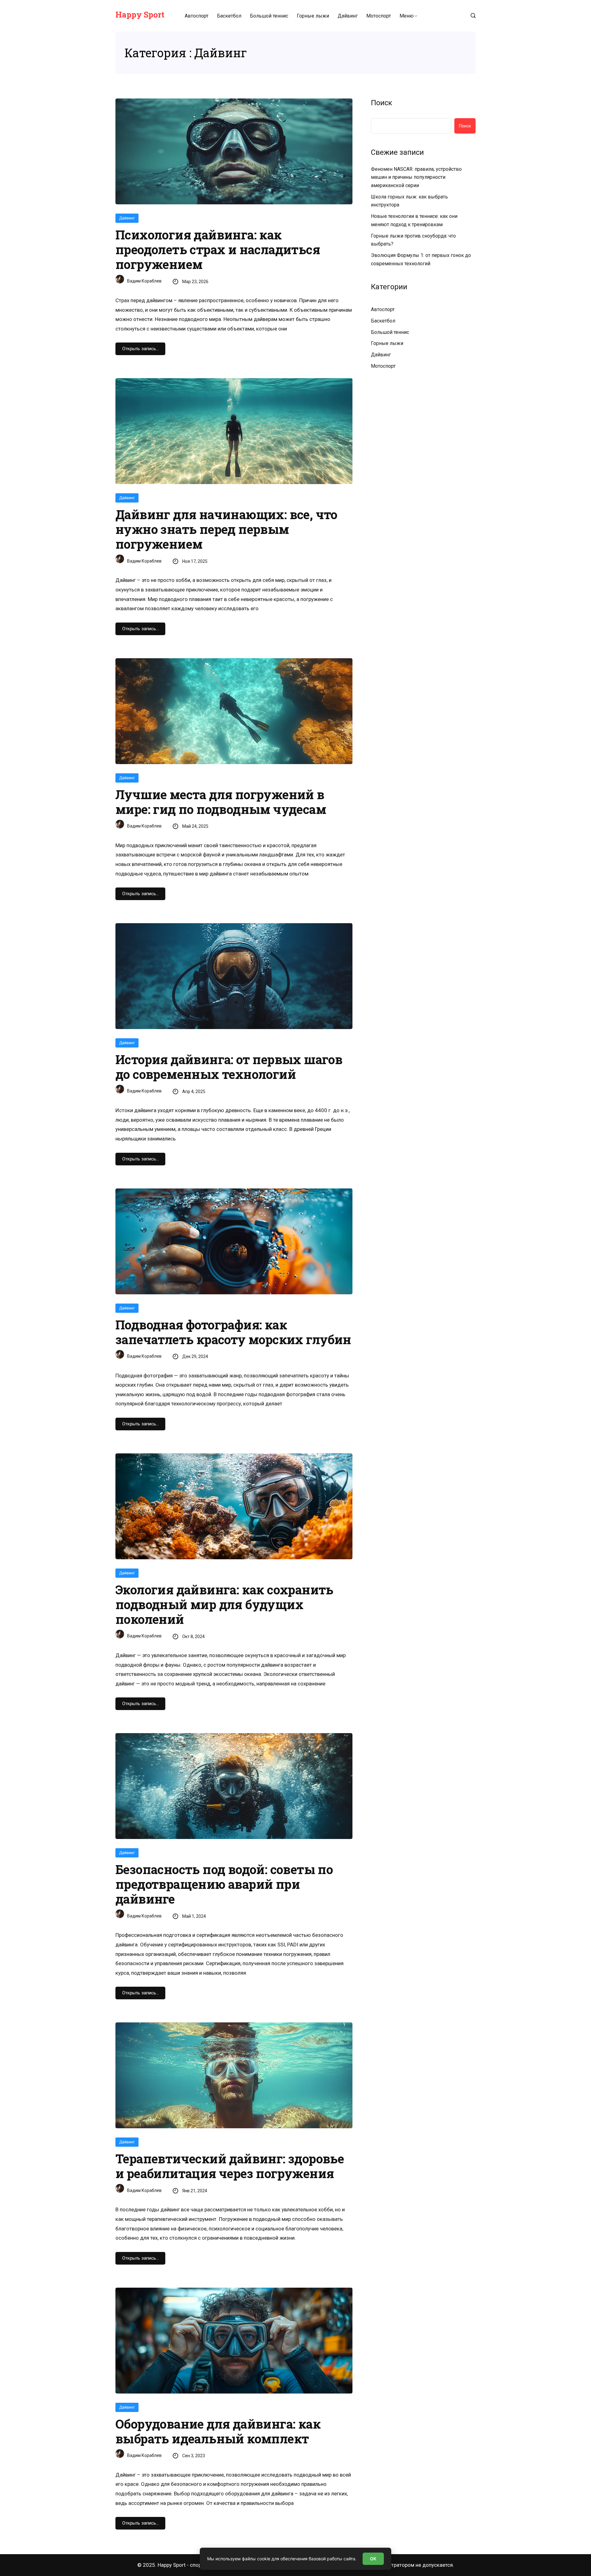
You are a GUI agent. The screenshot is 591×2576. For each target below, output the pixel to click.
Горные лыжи (313, 16)
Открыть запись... (140, 349)
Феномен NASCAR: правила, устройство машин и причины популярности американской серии (416, 177)
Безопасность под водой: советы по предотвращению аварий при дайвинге (224, 1884)
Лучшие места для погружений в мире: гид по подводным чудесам (221, 802)
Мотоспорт (379, 16)
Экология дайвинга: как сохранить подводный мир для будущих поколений (224, 1604)
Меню (407, 16)
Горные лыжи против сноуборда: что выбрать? (413, 240)
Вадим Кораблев (144, 281)
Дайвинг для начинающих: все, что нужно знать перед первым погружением (226, 529)
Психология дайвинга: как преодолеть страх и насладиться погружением (218, 250)
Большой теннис (269, 16)
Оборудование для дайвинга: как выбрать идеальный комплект (218, 2431)
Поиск (382, 103)
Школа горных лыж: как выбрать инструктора (409, 201)
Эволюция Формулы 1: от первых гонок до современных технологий (421, 259)
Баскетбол (229, 16)
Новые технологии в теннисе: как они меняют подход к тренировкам (414, 220)
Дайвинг (348, 16)
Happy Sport (140, 14)
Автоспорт (197, 16)
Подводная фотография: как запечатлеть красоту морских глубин (233, 1332)
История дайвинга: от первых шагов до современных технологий (229, 1067)
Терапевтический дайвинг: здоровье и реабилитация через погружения (230, 2166)
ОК (373, 2559)
